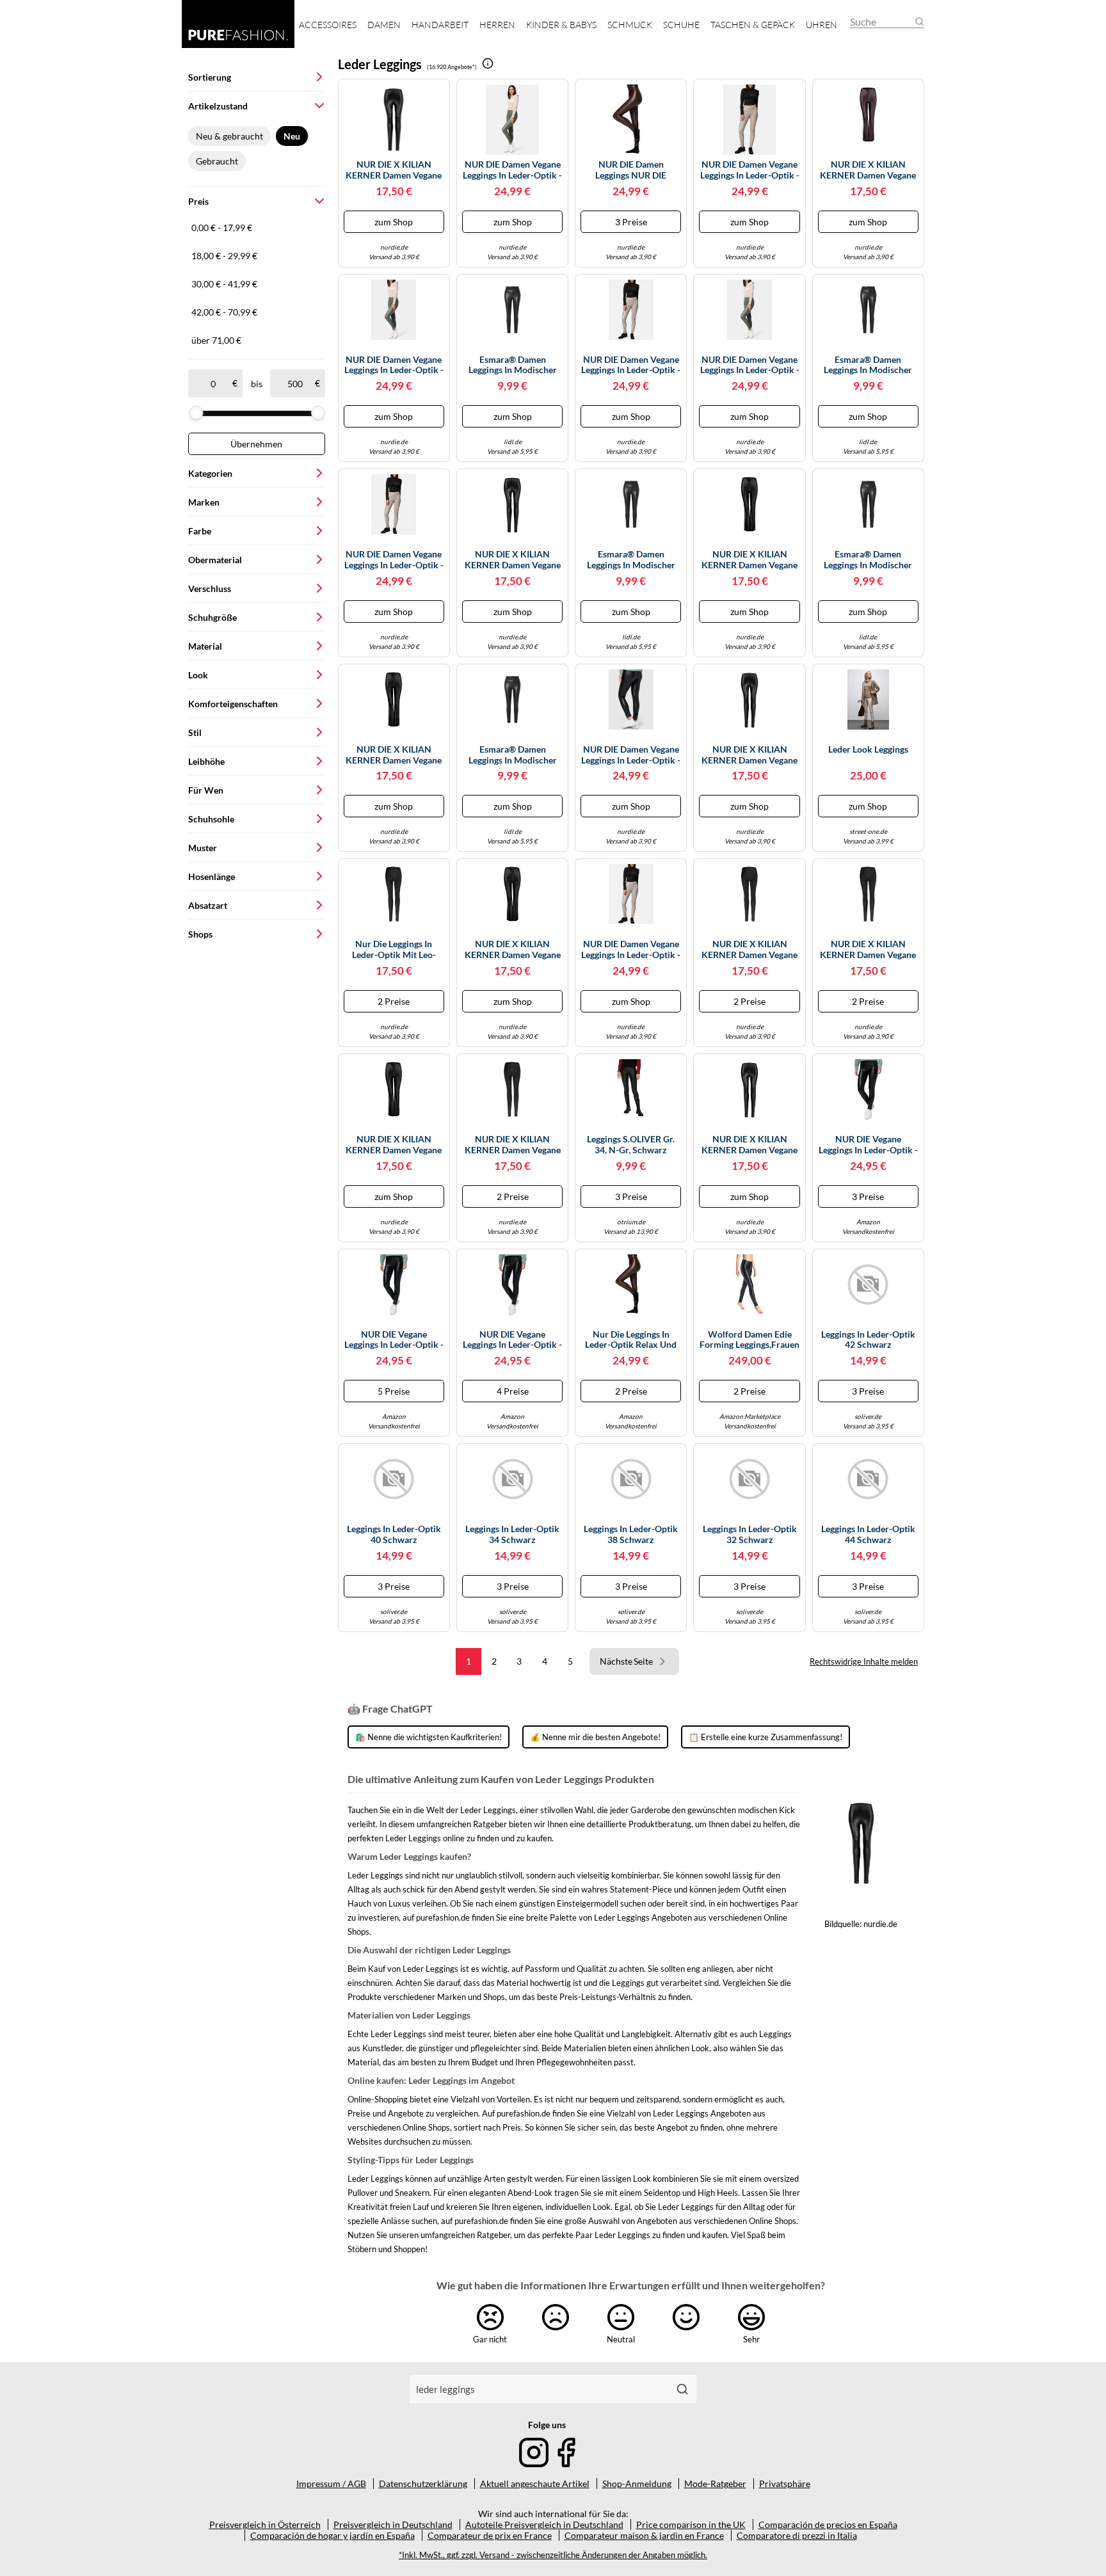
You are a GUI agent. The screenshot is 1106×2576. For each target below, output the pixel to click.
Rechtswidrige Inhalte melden (864, 1661)
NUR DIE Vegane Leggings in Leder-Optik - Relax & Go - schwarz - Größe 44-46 (868, 1145)
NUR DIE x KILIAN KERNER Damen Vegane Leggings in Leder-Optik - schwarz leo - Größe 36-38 (868, 950)
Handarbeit (440, 25)
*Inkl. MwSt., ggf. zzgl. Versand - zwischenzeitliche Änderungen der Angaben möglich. (553, 2555)
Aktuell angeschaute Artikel (535, 2484)
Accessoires (328, 25)
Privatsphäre (785, 2484)
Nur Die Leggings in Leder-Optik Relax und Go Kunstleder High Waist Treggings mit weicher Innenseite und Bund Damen (631, 1340)
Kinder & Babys (561, 25)
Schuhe (681, 25)
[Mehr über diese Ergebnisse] (488, 63)
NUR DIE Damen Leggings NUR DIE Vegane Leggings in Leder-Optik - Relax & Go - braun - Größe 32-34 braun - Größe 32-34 (631, 170)
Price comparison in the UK (691, 2524)
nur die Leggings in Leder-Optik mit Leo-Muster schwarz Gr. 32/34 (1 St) (394, 950)
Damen (384, 25)
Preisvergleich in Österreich (265, 2524)
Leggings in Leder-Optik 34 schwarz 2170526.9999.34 (512, 1535)
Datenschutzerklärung (423, 2484)
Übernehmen (256, 444)
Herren (497, 25)
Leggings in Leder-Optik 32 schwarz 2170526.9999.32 (750, 1535)
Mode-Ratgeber (715, 2484)
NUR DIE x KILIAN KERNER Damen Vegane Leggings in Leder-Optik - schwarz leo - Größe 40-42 (750, 950)
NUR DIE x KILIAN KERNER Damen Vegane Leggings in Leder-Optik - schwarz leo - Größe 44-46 (512, 1145)
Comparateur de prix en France (490, 2535)
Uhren (821, 25)
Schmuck (630, 25)
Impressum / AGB (331, 2484)
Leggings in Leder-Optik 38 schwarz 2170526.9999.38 (631, 1535)
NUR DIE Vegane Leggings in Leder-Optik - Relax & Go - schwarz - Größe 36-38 (512, 1340)
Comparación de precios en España (828, 2524)
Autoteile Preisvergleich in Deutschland (544, 2524)
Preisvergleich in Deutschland (393, 2524)
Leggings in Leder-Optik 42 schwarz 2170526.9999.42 (868, 1340)
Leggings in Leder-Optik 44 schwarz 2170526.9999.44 (868, 1535)
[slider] (196, 413)
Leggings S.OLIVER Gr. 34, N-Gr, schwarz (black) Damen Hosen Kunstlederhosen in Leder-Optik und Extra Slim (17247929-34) (631, 1145)
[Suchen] (682, 2389)
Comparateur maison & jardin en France (644, 2535)
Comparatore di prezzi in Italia (797, 2535)
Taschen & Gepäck (753, 25)
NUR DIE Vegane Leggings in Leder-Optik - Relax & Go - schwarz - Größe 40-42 (394, 1340)
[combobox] (539, 2389)
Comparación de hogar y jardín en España (333, 2535)
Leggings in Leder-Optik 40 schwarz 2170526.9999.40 (394, 1535)
